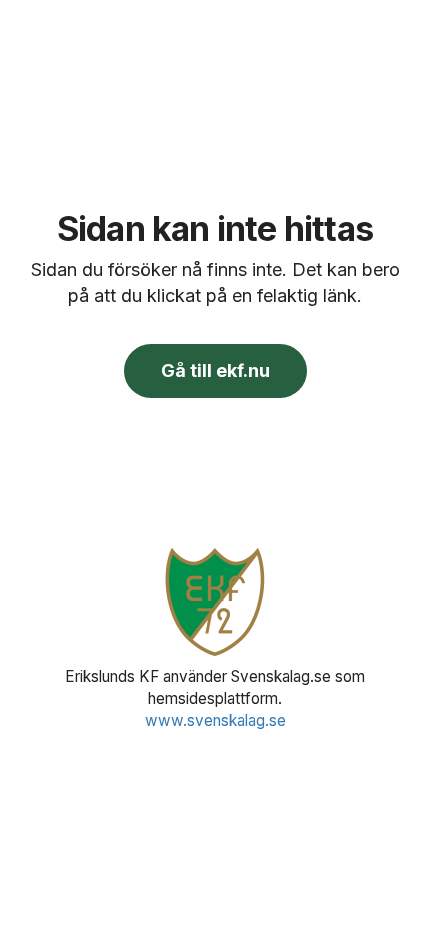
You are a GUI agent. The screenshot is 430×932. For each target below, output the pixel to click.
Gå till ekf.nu (215, 370)
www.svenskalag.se (215, 720)
